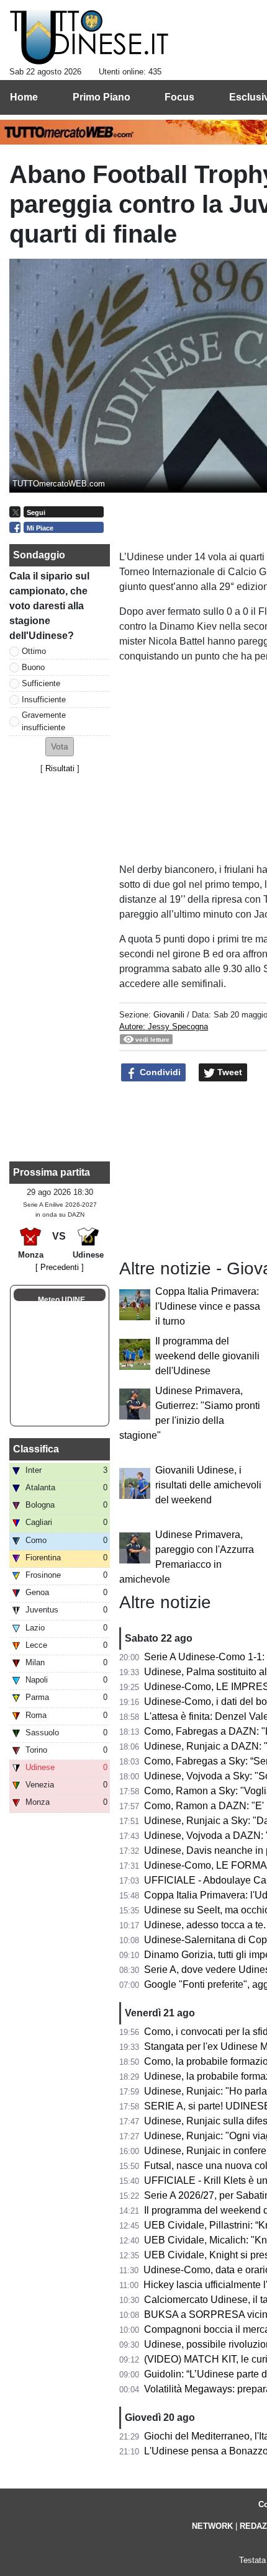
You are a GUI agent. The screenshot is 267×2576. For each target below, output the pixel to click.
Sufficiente (41, 683)
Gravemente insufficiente (44, 721)
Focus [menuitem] (179, 97)
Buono (33, 667)
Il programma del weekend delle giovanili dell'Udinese (207, 1356)
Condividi (159, 1072)
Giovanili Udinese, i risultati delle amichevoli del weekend (208, 1485)
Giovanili (169, 1015)
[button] (60, 747)
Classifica (36, 1449)
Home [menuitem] (24, 97)
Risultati (60, 768)
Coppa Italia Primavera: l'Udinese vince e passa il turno (208, 1306)
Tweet (229, 1072)
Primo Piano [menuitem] (102, 97)
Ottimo (34, 651)
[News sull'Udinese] (89, 38)
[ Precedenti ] (60, 1267)
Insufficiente (44, 700)
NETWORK (212, 2526)
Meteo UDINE (61, 1300)
